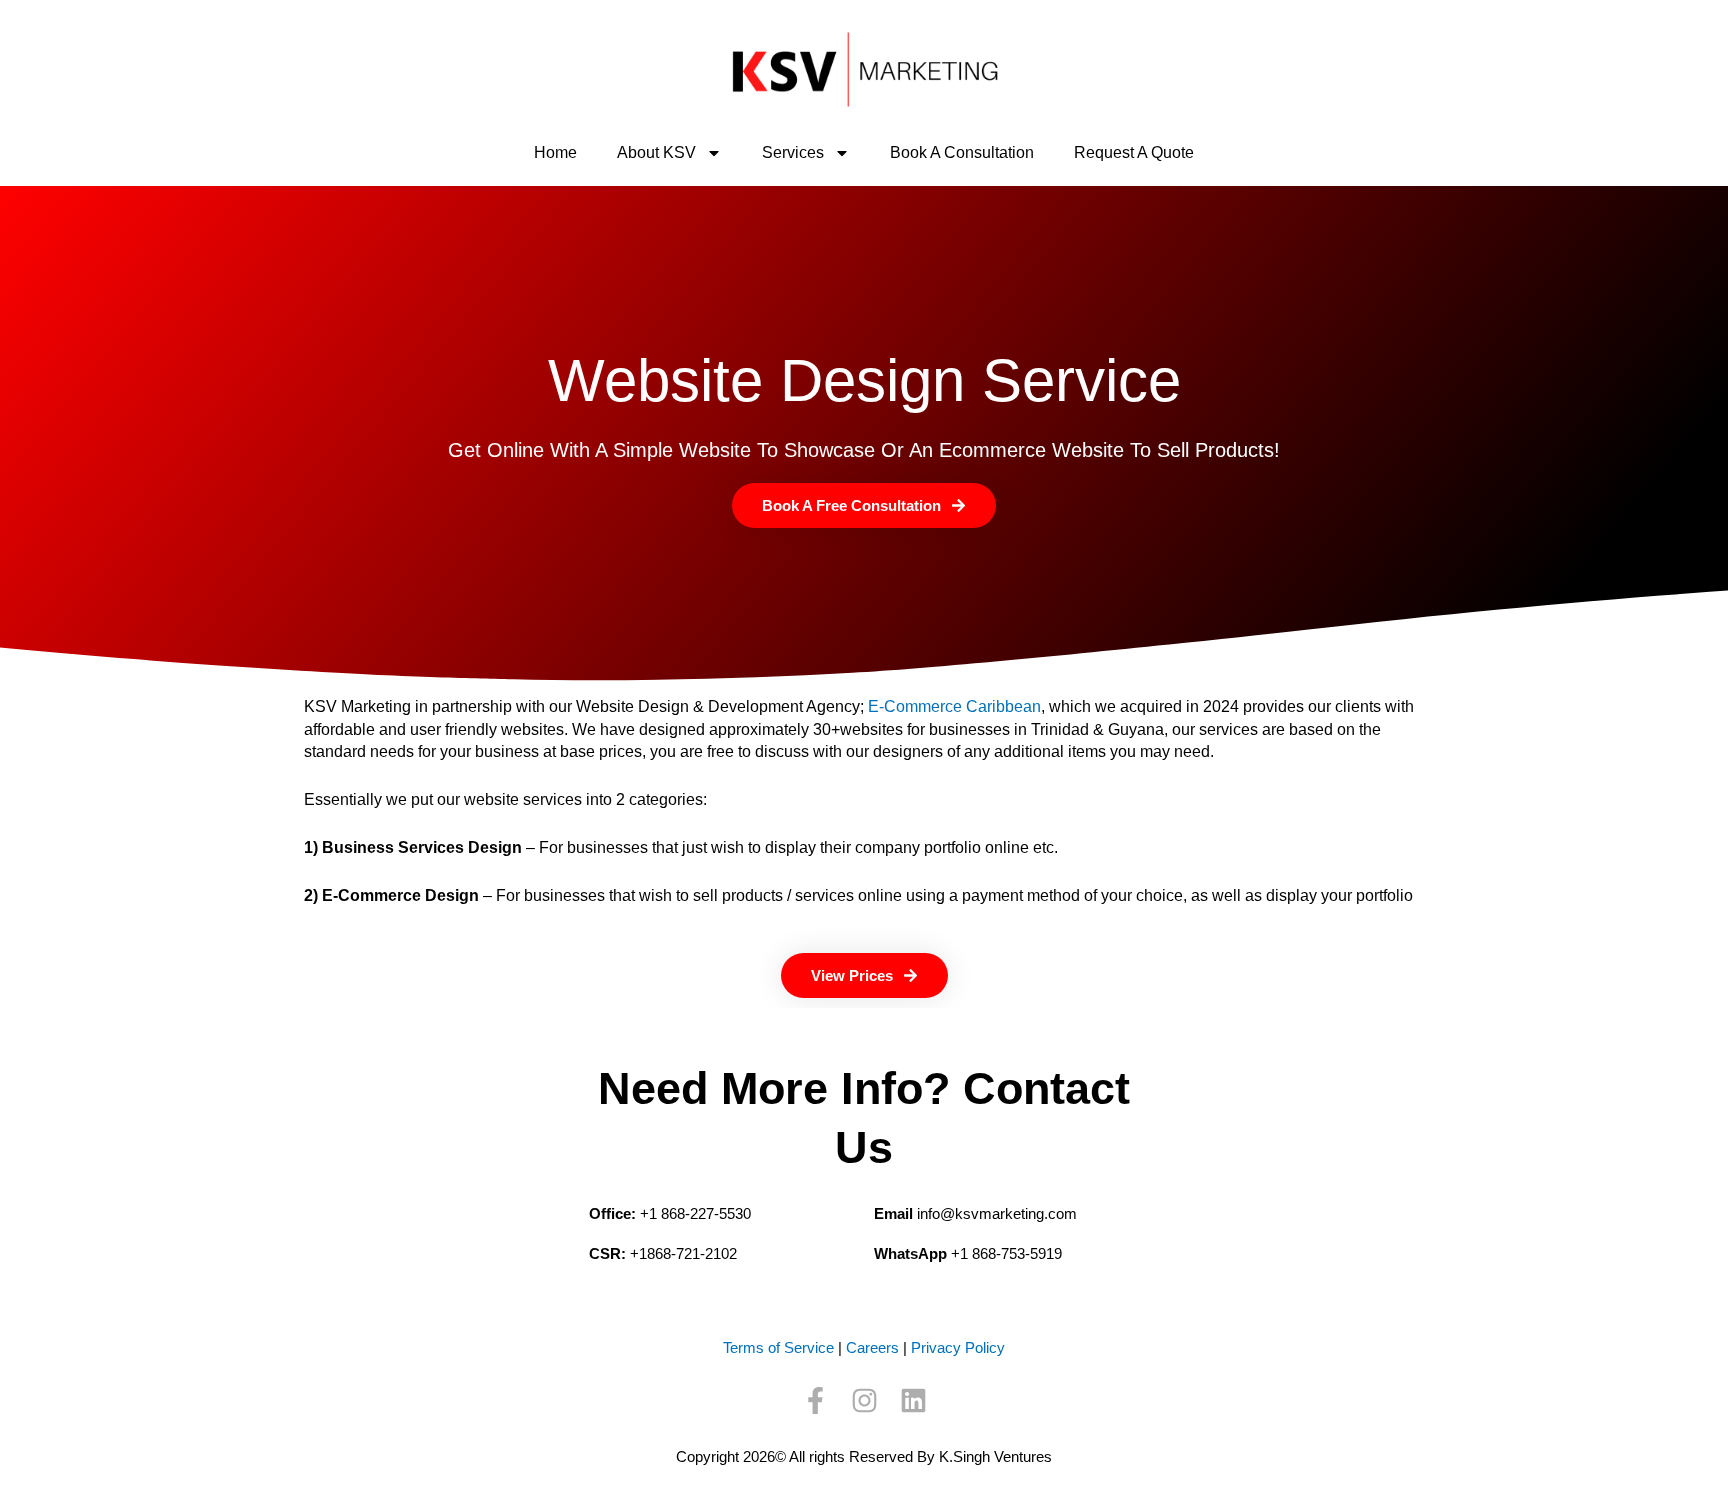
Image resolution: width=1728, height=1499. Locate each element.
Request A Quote (1134, 152)
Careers (872, 1347)
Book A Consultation (962, 152)
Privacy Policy (958, 1347)
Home (555, 152)
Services (793, 152)
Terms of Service (778, 1347)
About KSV (656, 152)
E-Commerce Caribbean (954, 706)
